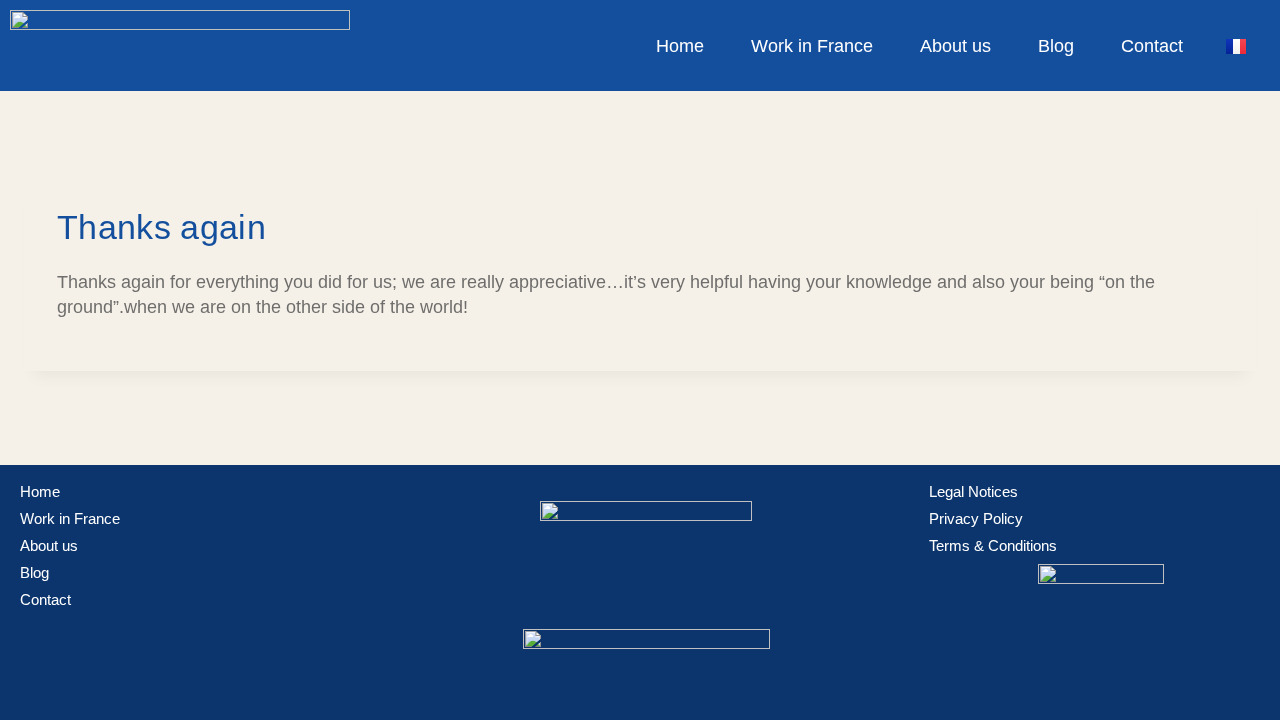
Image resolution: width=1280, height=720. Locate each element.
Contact (1152, 46)
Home (680, 46)
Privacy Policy (976, 519)
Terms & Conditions (993, 546)
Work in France (812, 46)
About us (955, 46)
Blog (1056, 46)
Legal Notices (973, 492)
